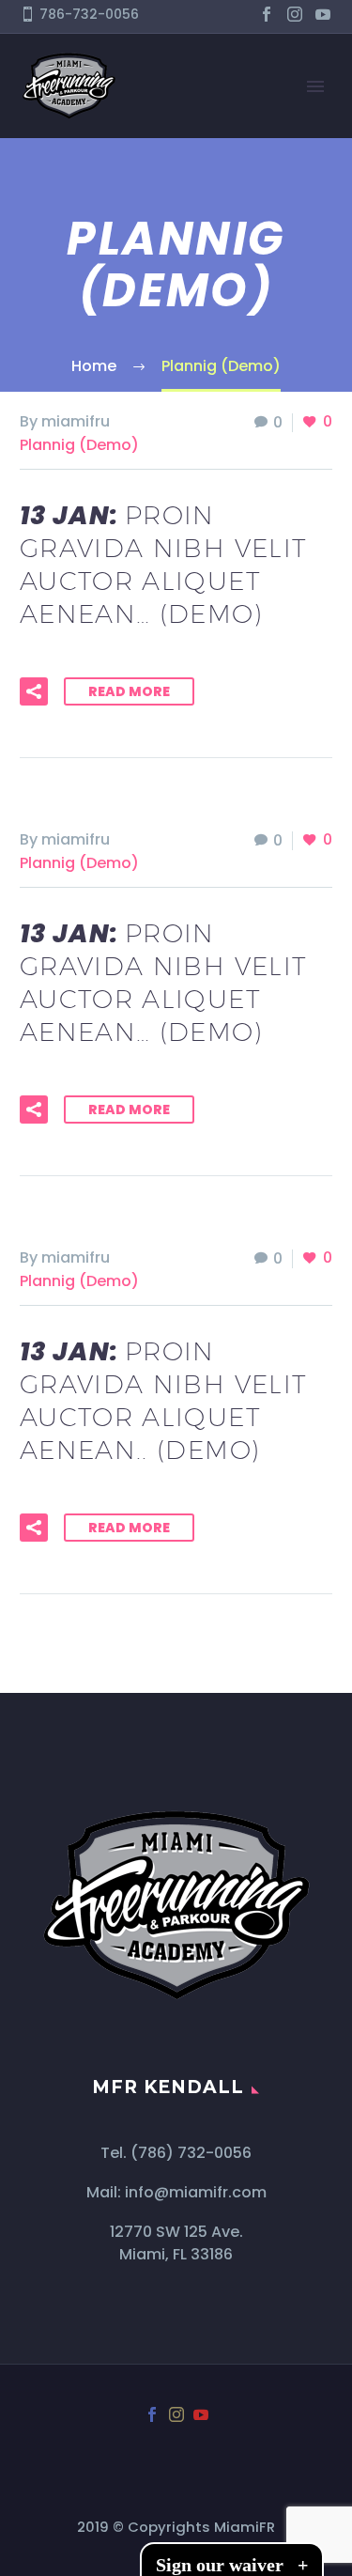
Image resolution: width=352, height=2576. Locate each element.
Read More (129, 691)
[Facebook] (267, 14)
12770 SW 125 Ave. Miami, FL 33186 (176, 2243)
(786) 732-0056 (191, 2153)
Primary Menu (315, 86)
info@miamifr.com (196, 2192)
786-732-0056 (89, 14)
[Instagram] (295, 14)
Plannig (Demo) (79, 445)
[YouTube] (323, 14)
